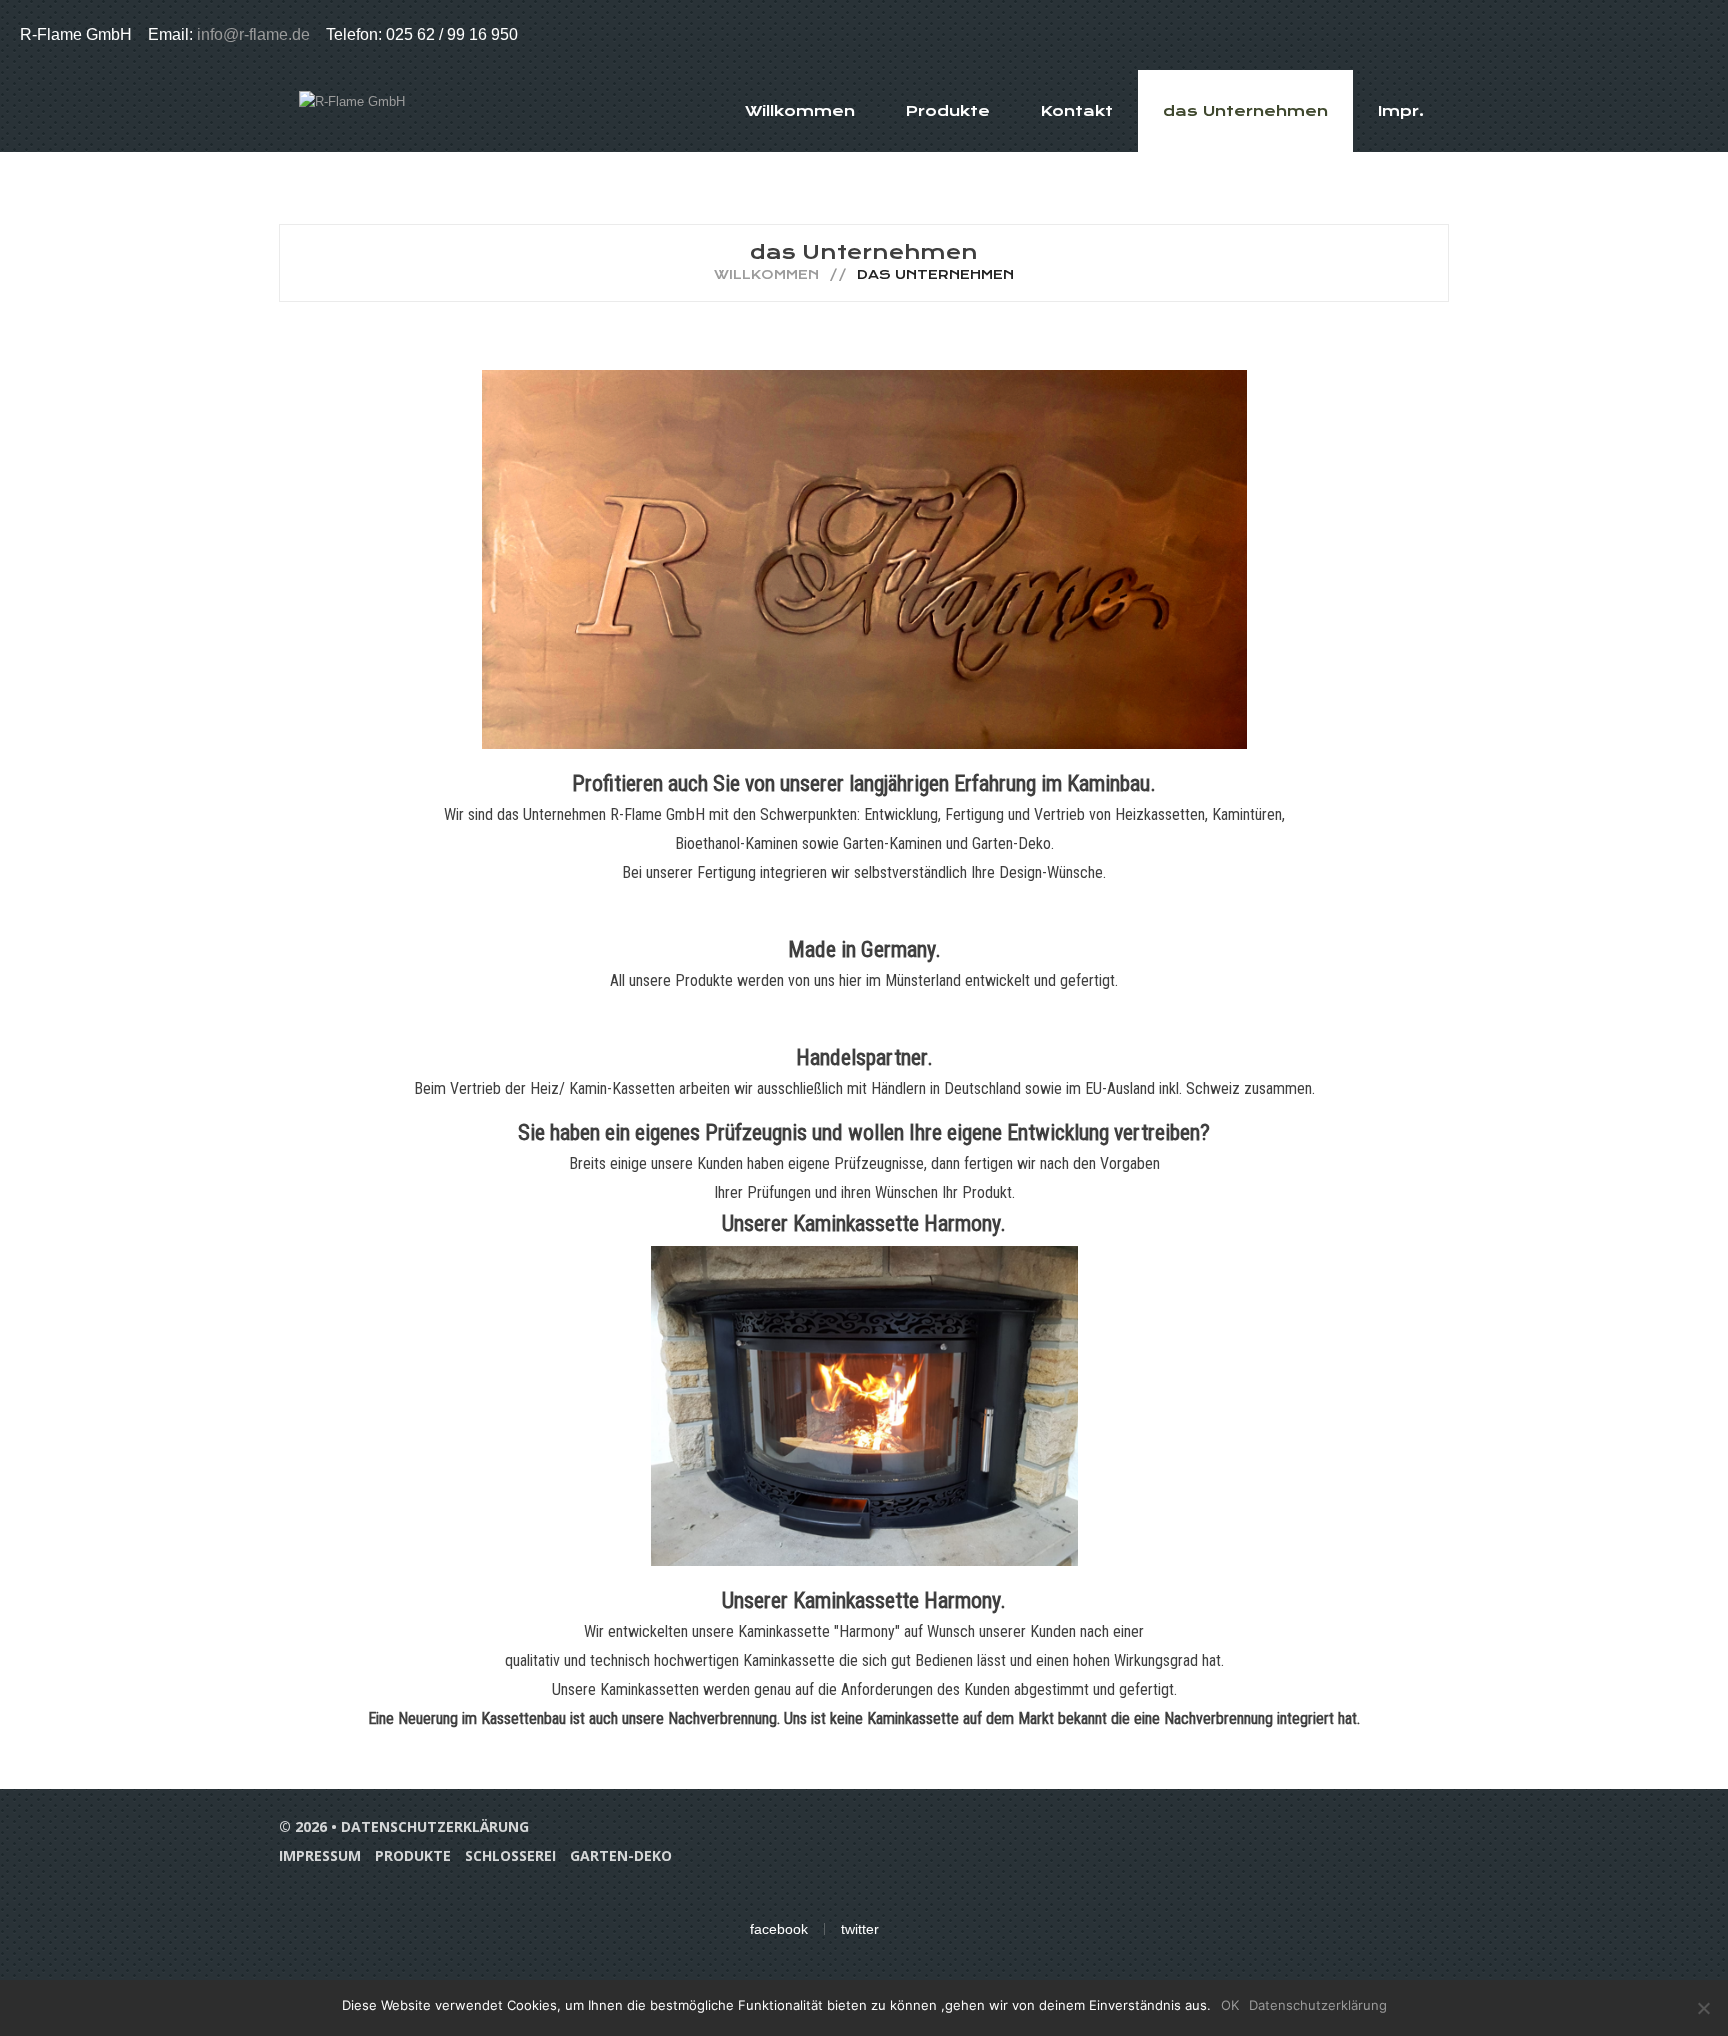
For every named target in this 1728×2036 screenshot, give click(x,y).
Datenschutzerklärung (435, 1826)
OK (1230, 2005)
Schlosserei (510, 1855)
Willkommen (800, 111)
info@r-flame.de (255, 34)
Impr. (1401, 111)
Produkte (947, 111)
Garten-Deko (621, 1855)
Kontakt (1076, 111)
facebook (779, 1929)
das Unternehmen (1245, 111)
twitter (860, 1929)
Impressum (320, 1855)
